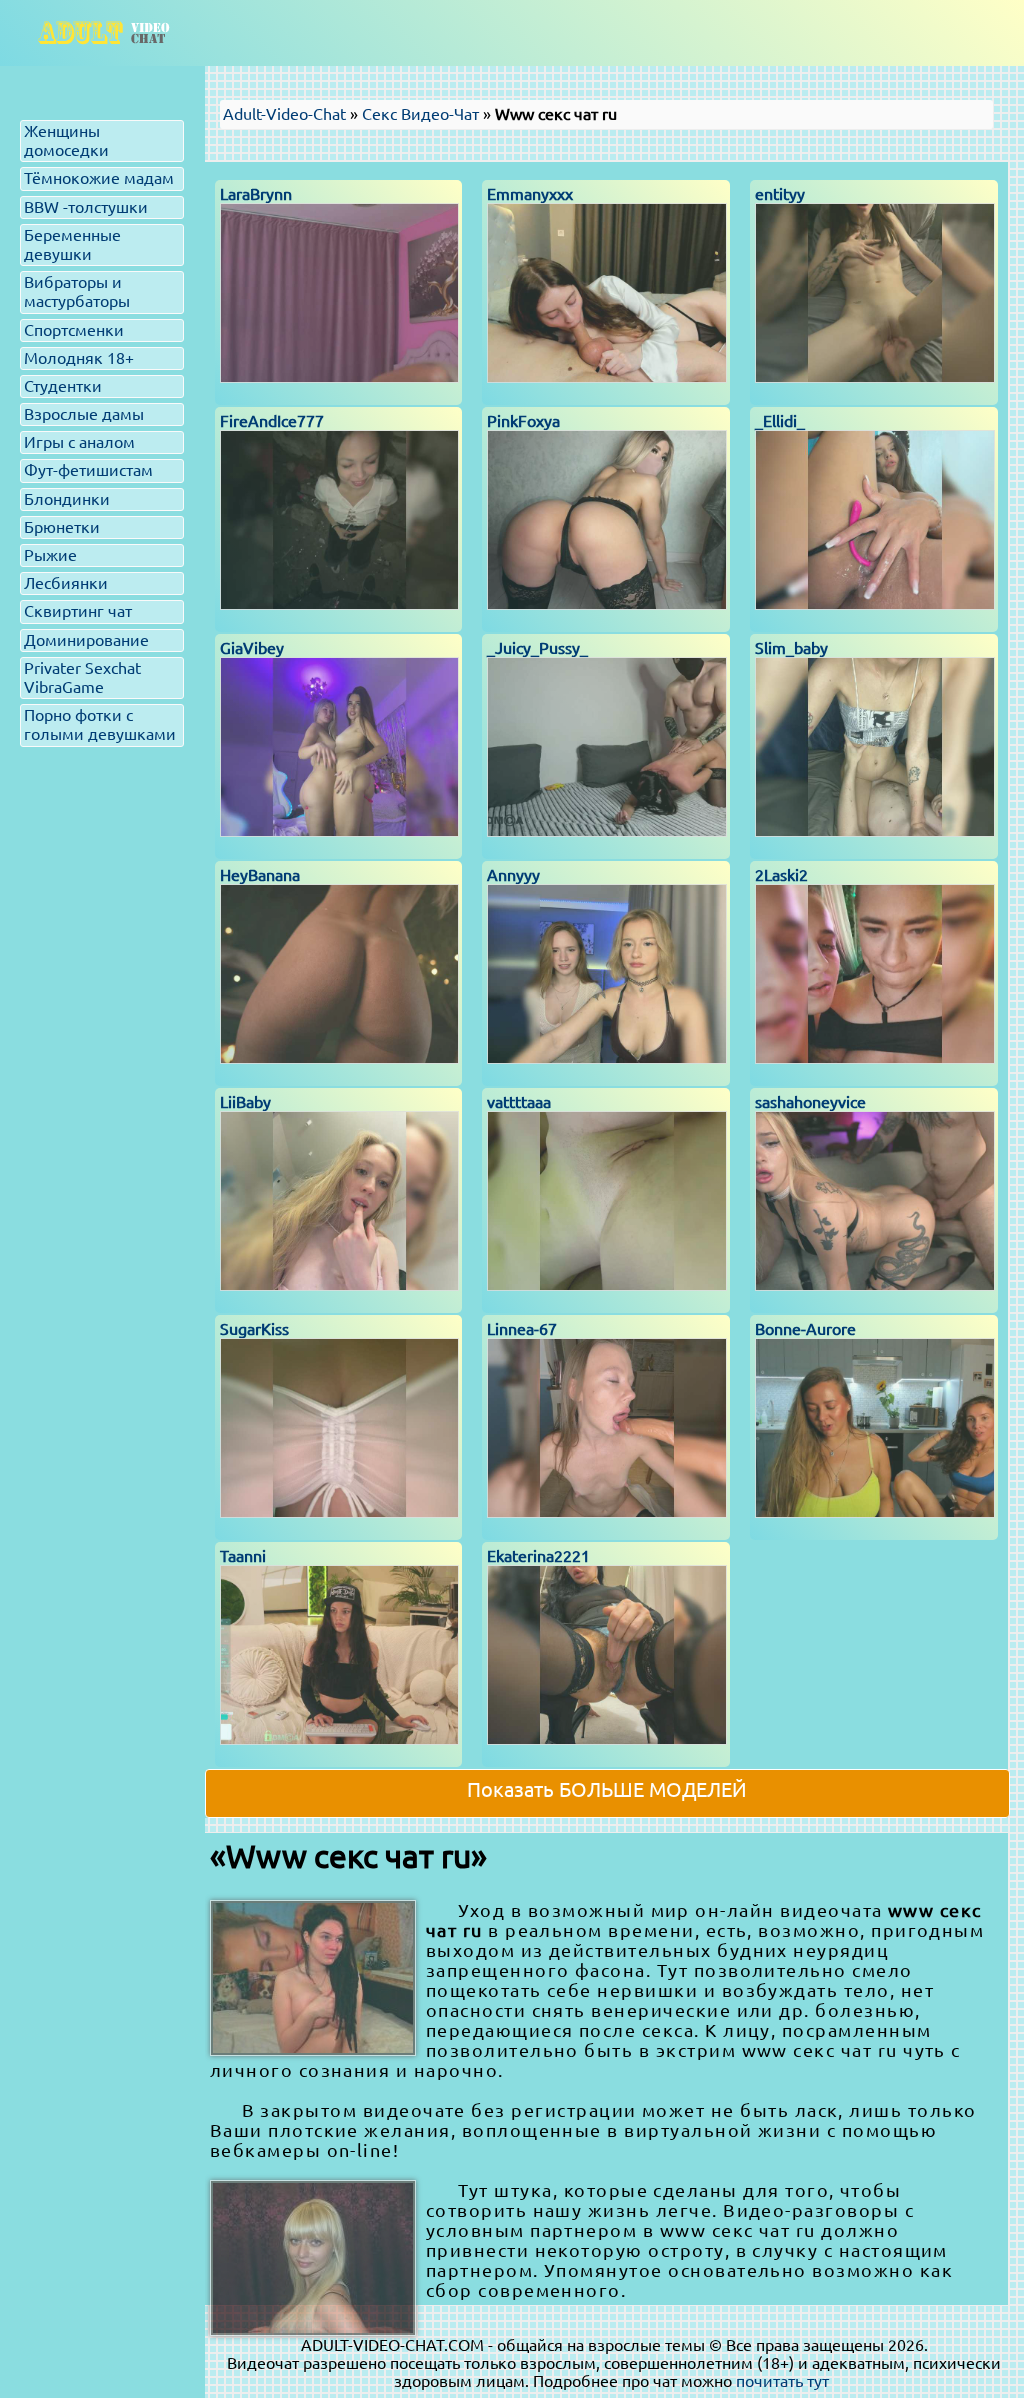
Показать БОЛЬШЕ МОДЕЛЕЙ (607, 1789)
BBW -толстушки (86, 207)
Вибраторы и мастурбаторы (77, 291)
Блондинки (67, 499)
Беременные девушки (72, 244)
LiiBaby (245, 1102)
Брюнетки (62, 527)
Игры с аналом (79, 442)
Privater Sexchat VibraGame (82, 677)
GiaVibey (252, 648)
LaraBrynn (256, 194)
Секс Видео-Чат (420, 114)
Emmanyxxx (530, 194)
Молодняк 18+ (79, 358)
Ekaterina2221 (538, 1556)
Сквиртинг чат (78, 611)
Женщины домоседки (66, 140)
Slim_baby (791, 648)
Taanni (243, 1556)
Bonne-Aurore (805, 1329)
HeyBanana (260, 875)
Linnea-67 (522, 1329)
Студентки (63, 386)
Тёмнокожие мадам (99, 178)
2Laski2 (781, 875)
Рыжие (50, 555)
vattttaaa (519, 1102)
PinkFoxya (523, 421)
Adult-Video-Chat (284, 114)
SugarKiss (254, 1329)
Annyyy (513, 875)
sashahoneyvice (810, 1102)
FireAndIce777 (272, 421)
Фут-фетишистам (88, 470)
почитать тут (782, 2381)
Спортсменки (74, 330)
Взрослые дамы (84, 414)
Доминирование (86, 640)
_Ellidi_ (780, 421)
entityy (780, 194)
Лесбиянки (66, 583)
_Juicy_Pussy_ (537, 648)
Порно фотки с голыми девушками (100, 724)
